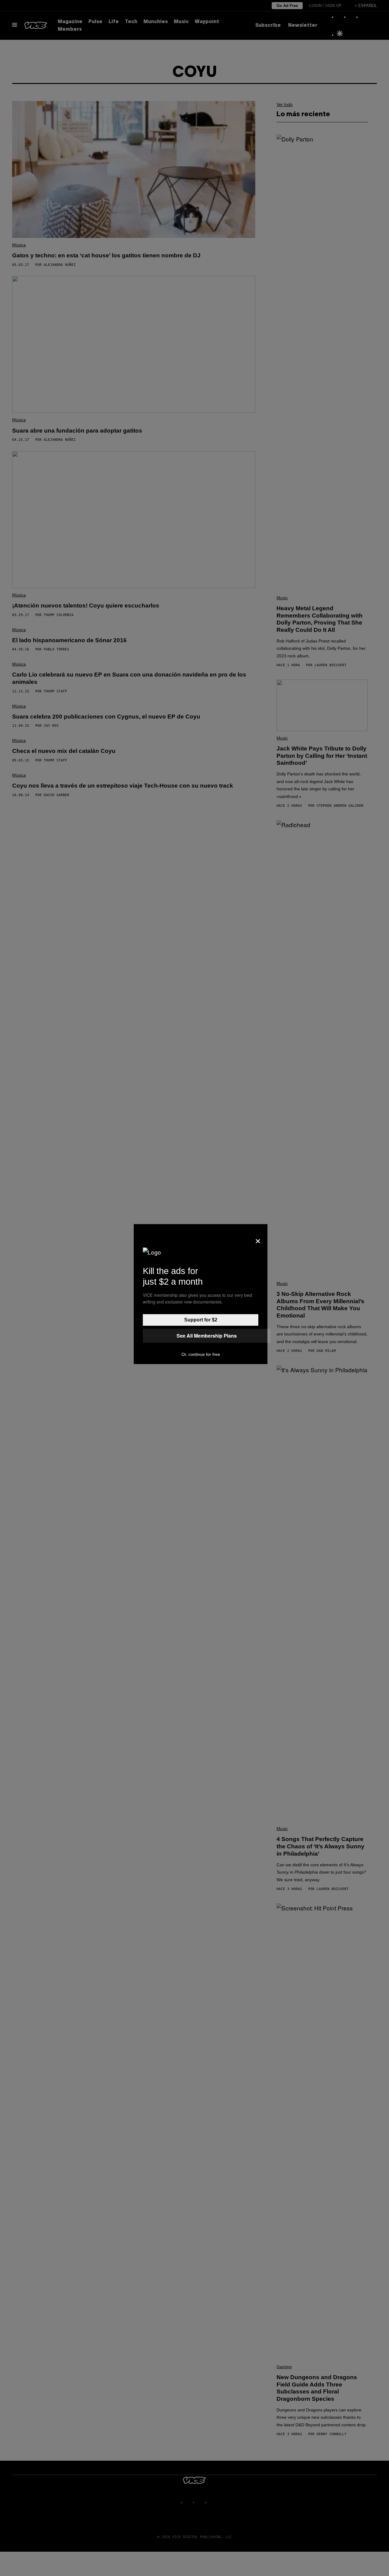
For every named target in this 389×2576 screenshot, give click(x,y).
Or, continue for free (201, 1354)
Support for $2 (201, 1320)
